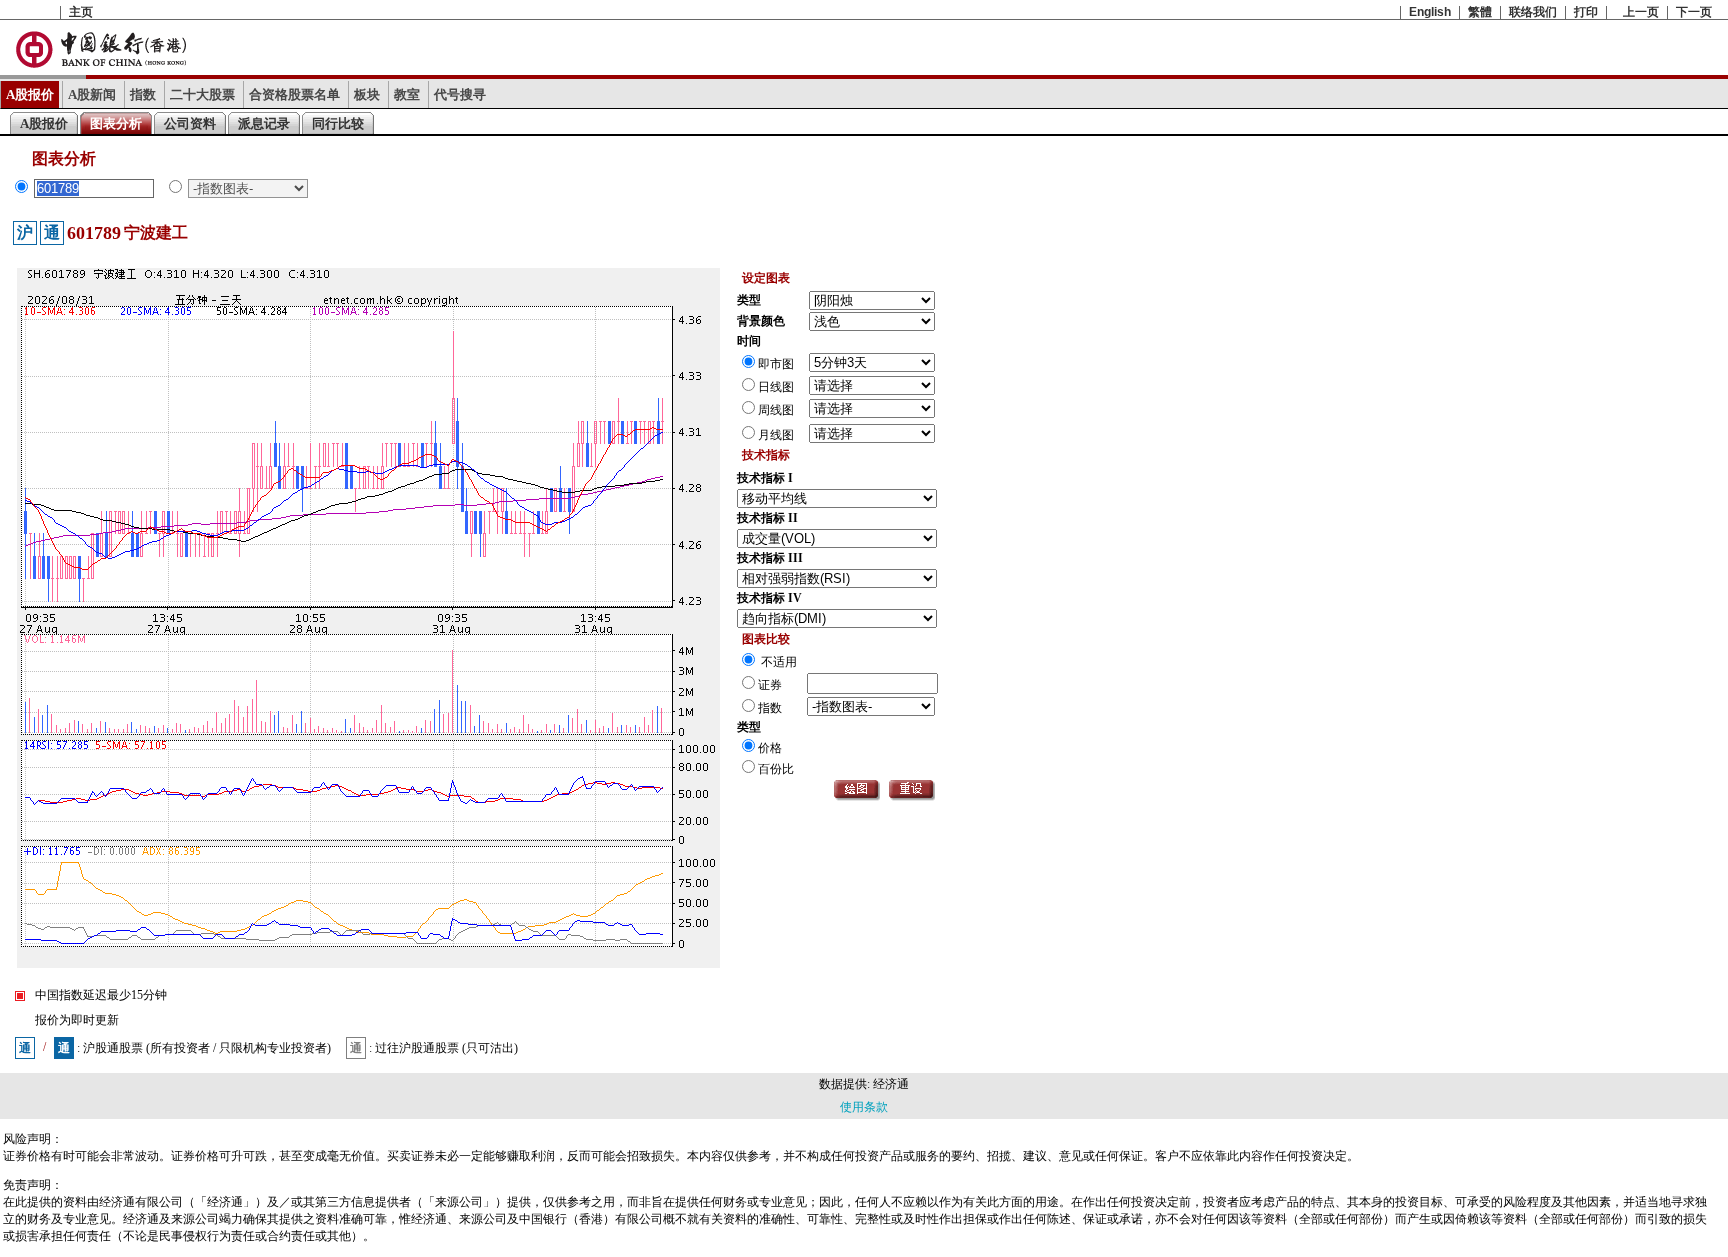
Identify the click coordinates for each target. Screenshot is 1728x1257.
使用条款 (864, 1107)
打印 (1586, 12)
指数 (143, 94)
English (1430, 12)
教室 (407, 94)
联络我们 (1533, 12)
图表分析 (116, 123)
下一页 (1694, 12)
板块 (367, 94)
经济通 (891, 1084)
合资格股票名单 (294, 94)
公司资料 (190, 123)
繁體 (1480, 12)
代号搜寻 (460, 94)
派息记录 (264, 123)
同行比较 (338, 123)
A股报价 (30, 94)
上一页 (1641, 12)
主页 (81, 12)
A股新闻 (92, 94)
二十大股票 (202, 94)
